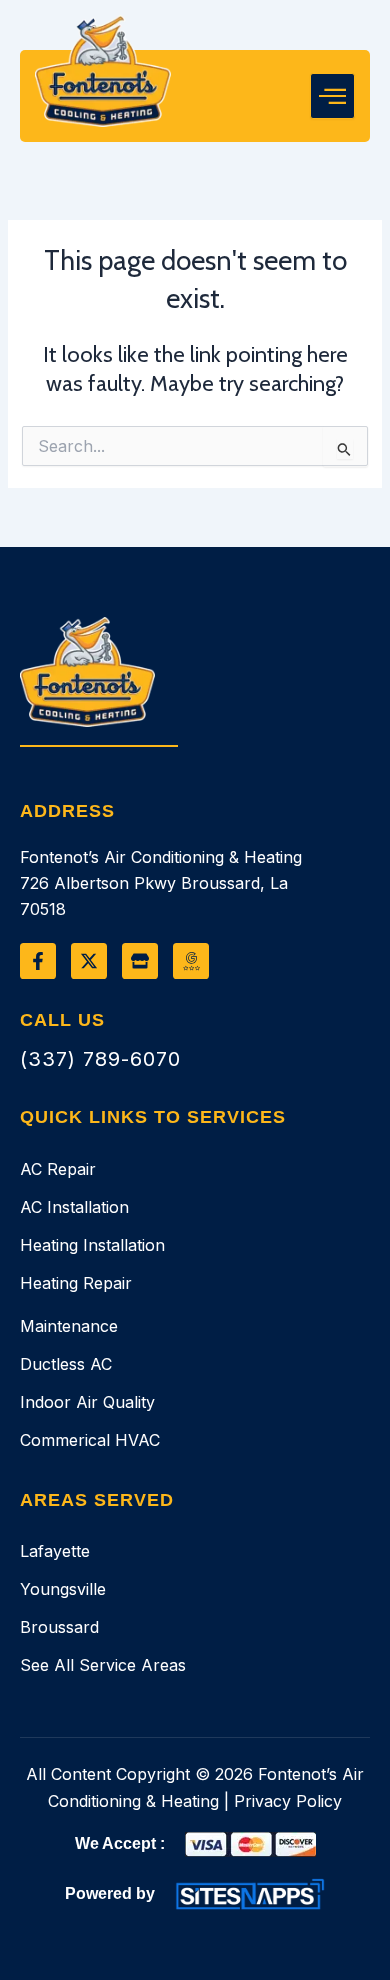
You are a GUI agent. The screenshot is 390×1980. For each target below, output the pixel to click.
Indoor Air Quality (87, 1402)
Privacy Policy (288, 1801)
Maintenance (69, 1326)
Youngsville (63, 1589)
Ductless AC (66, 1364)
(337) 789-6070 (100, 1059)
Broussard (59, 1627)
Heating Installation (92, 1245)
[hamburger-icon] (332, 96)
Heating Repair (76, 1283)
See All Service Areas (103, 1665)
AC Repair (58, 1169)
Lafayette (55, 1551)
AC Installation (74, 1207)
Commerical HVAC (90, 1440)
